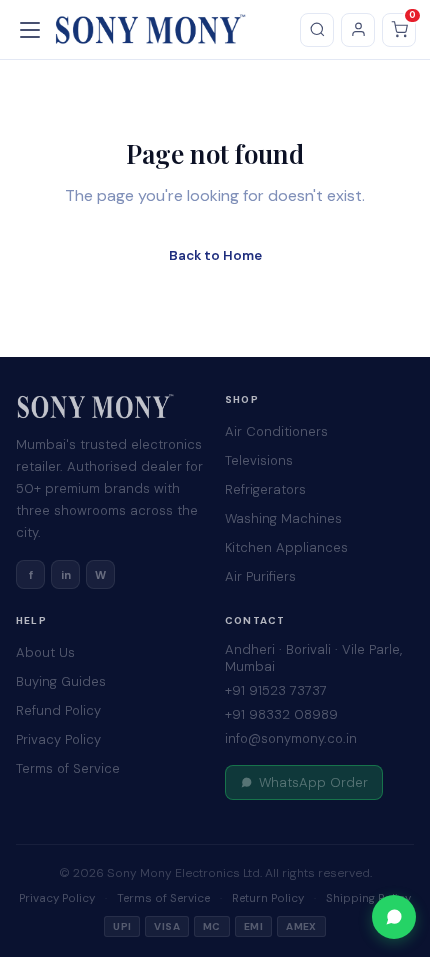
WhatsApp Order (313, 782)
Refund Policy (58, 710)
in (66, 575)
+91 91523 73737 (276, 690)
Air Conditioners (276, 431)
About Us (45, 652)
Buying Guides (61, 681)
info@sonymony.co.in (291, 738)
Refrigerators (265, 489)
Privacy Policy (58, 739)
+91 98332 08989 (281, 714)
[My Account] (358, 30)
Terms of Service (68, 768)
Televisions (259, 460)
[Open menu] (33, 30)
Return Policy (268, 898)
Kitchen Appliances (286, 547)
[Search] (317, 30)
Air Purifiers (260, 576)
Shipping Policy (368, 898)
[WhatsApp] (394, 917)
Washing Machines (283, 518)
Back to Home (215, 255)
